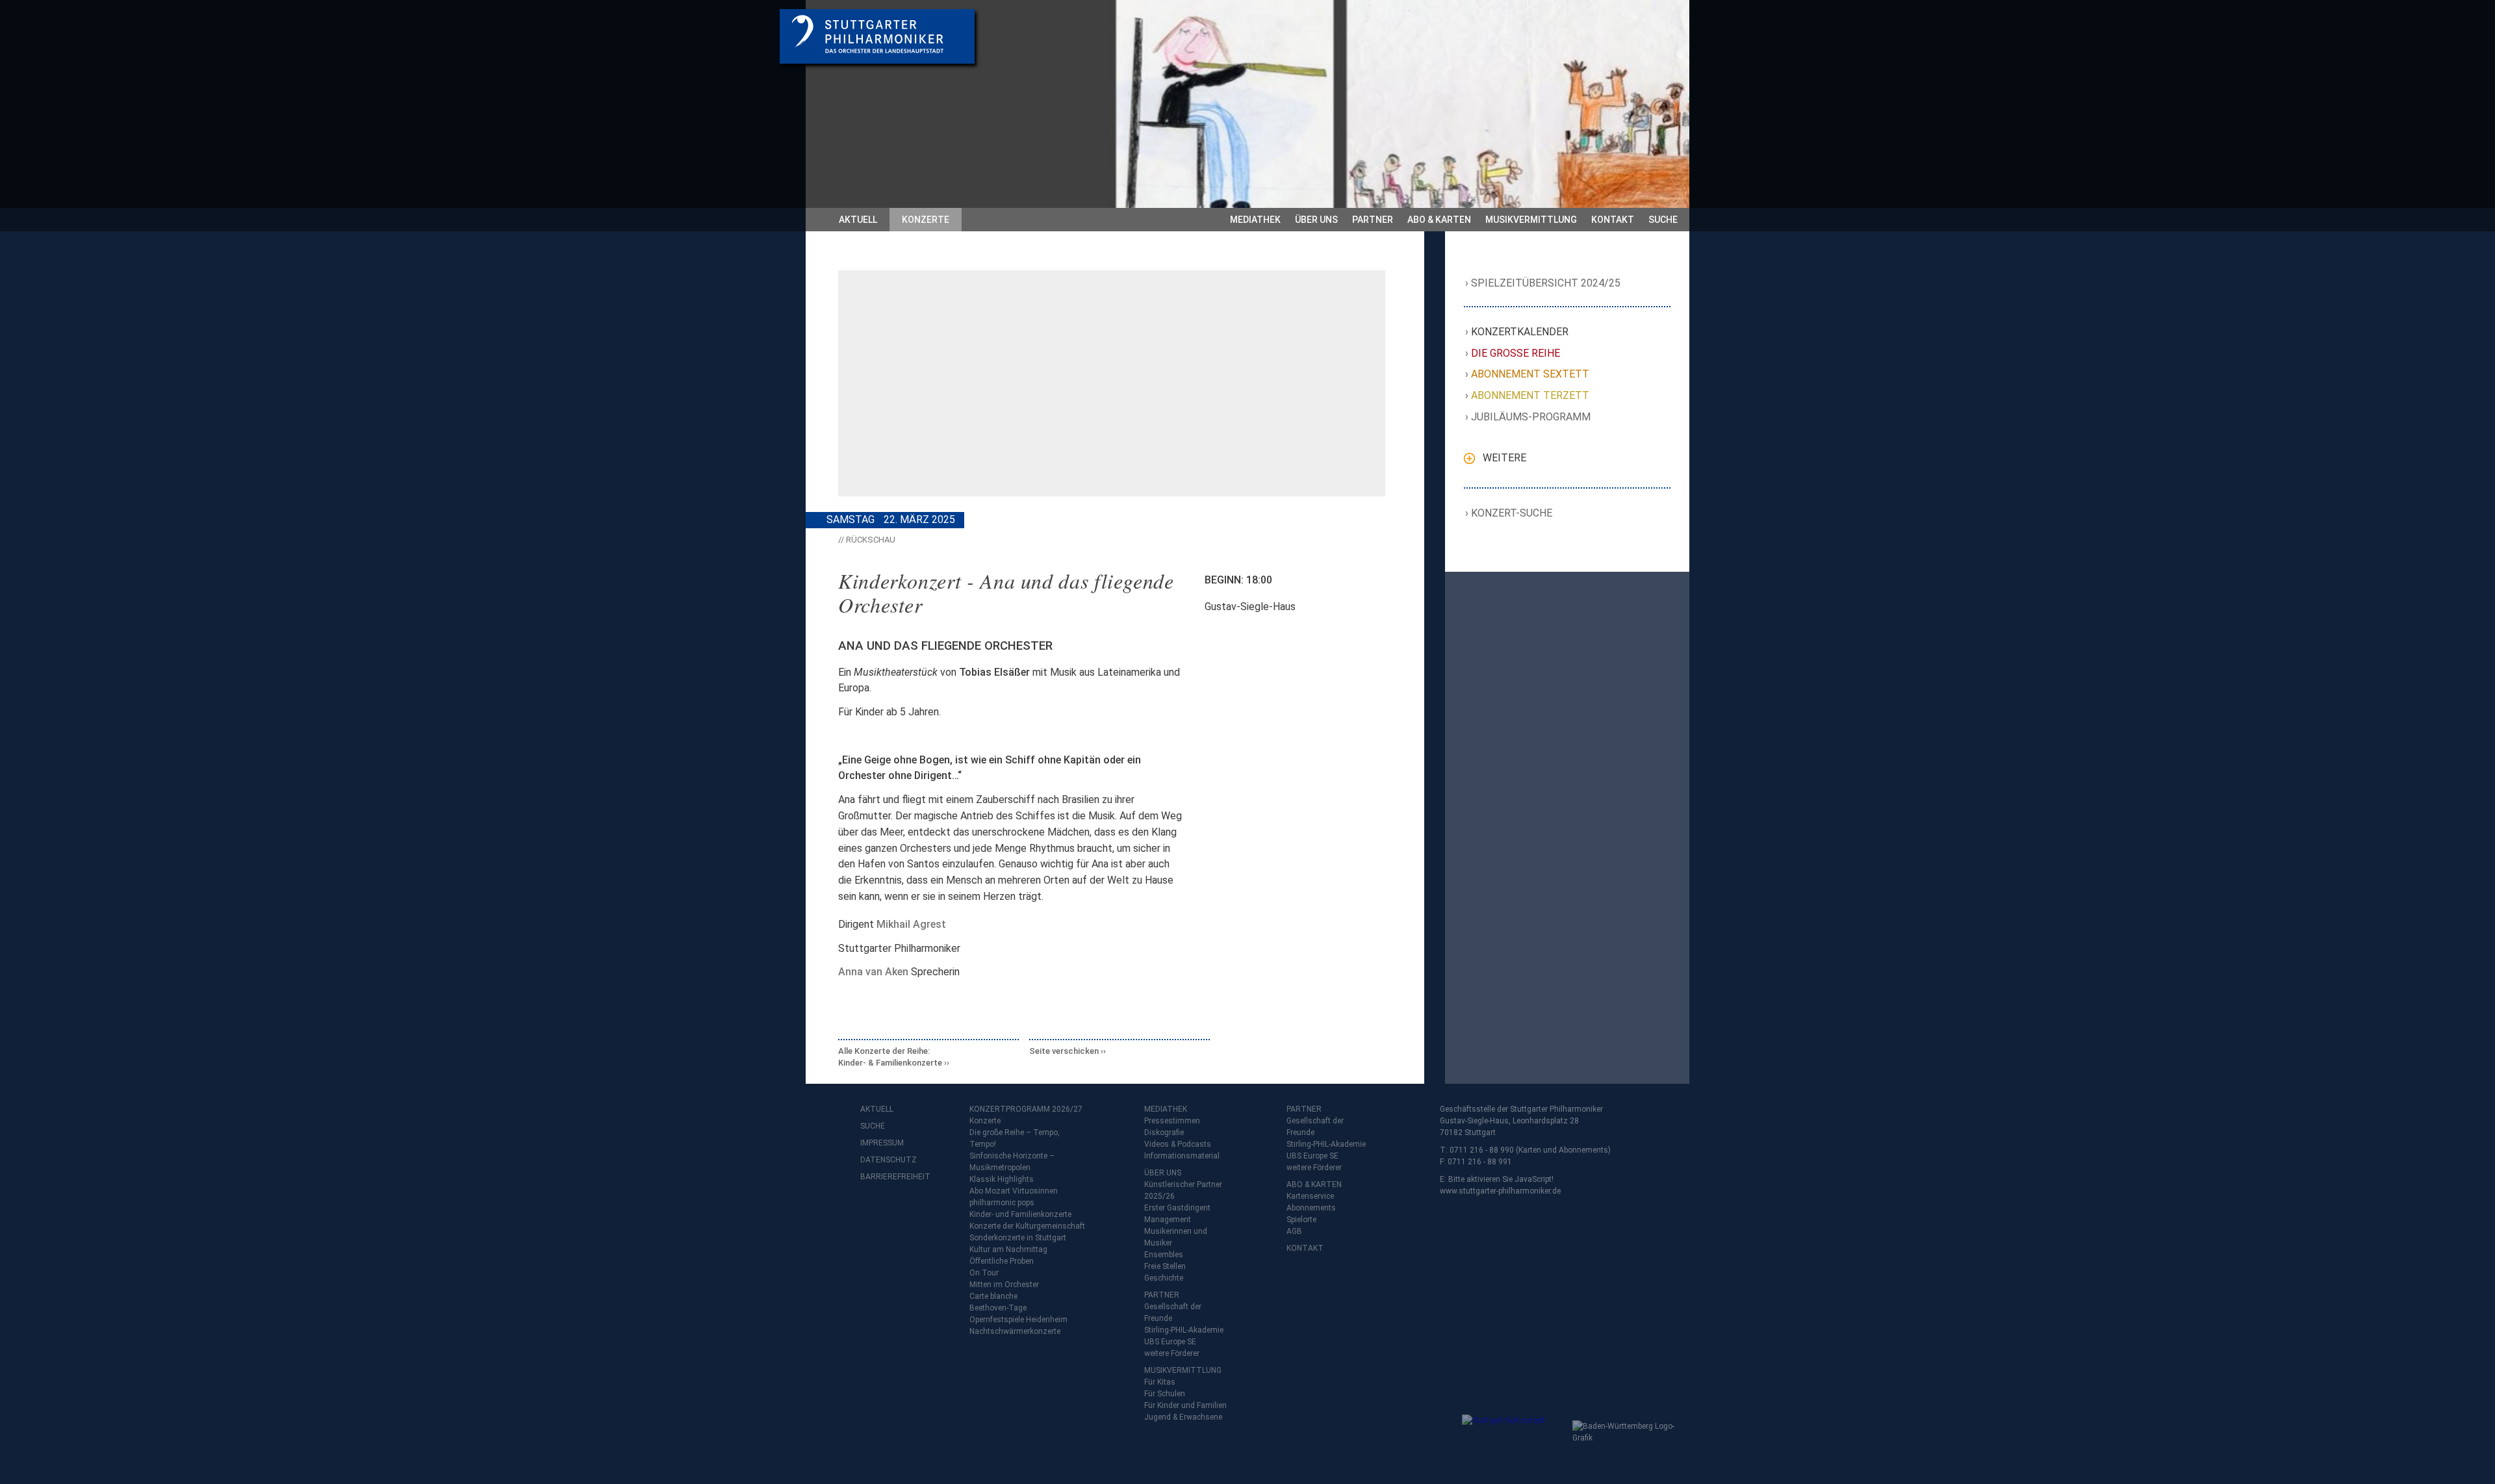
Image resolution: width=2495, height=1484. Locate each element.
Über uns (1316, 220)
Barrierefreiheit (886, 1177)
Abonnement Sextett (1530, 374)
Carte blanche (993, 1296)
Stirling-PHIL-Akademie (1184, 1330)
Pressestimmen (1172, 1121)
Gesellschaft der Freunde (1173, 1312)
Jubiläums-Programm (1531, 417)
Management (1168, 1220)
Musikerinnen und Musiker (1176, 1237)
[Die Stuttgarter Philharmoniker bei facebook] (872, 1211)
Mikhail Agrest (911, 924)
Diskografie (1164, 1132)
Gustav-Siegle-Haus (1250, 607)
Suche (1663, 220)
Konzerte (926, 220)
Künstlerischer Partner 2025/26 (1183, 1190)
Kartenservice (1310, 1196)
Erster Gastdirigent (1177, 1208)
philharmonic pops (1002, 1203)
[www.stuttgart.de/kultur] (1514, 1440)
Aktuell (858, 220)
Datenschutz (886, 1160)
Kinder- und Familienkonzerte (1020, 1214)
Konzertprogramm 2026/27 (1026, 1109)
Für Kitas (1160, 1382)
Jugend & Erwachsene (1183, 1417)
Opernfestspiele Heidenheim (1018, 1320)
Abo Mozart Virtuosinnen (1014, 1191)
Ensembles (1164, 1255)
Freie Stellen (1165, 1266)
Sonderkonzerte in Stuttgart (1018, 1238)
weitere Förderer (1172, 1353)
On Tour (984, 1273)
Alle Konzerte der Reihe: (890, 1057)
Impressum (882, 1143)
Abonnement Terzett (1530, 395)
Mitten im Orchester (1004, 1285)
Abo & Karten (1439, 220)
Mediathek (1255, 220)
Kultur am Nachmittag (1008, 1249)
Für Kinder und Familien (1185, 1405)
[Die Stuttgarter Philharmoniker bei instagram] (901, 1211)
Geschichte (1164, 1278)
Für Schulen (1165, 1394)
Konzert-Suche (1512, 513)
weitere (1504, 458)
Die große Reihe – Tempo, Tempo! (1015, 1138)
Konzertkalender (1520, 332)
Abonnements (1311, 1208)
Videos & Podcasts (1178, 1144)
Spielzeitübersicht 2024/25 (1546, 283)
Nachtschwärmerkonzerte (1015, 1331)
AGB (1294, 1231)
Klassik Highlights (1002, 1179)
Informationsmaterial (1182, 1156)
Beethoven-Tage (998, 1308)
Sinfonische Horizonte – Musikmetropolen (1012, 1162)
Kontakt (1613, 220)
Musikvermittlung (1531, 220)
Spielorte (1301, 1220)
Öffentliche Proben (1002, 1261)
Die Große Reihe (1516, 353)
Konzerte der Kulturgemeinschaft (1027, 1226)
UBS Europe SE (1170, 1342)
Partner (1373, 220)
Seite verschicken (1064, 1051)
